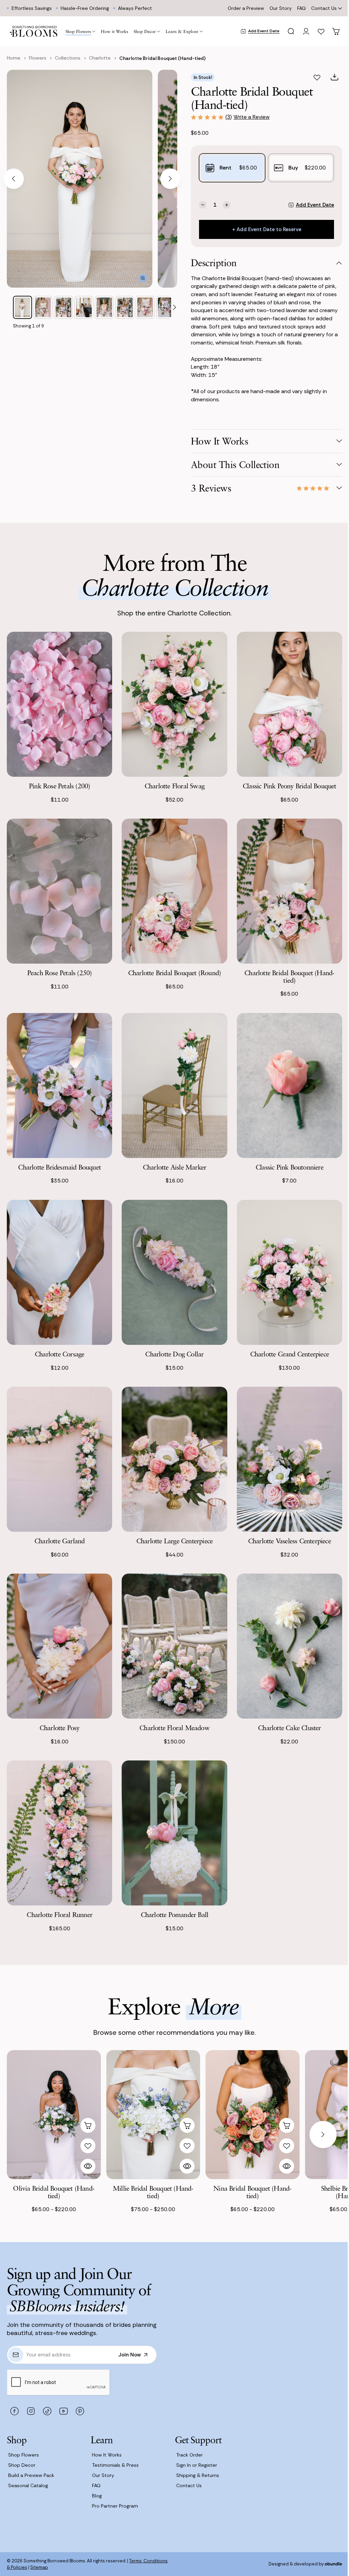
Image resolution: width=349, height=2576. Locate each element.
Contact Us (324, 8)
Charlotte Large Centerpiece (174, 1541)
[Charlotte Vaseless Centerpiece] (290, 1459)
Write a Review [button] (252, 117)
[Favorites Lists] (321, 31)
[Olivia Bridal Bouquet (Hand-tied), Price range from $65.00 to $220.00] (54, 2115)
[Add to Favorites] (317, 77)
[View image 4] (84, 307)
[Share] (335, 77)
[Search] (291, 31)
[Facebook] (14, 2411)
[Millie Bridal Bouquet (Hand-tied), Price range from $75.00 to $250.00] (153, 2115)
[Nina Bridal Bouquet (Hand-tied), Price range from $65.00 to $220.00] (253, 2115)
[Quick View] (88, 2166)
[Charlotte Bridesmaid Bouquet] (59, 1085)
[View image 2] (43, 307)
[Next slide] (170, 179)
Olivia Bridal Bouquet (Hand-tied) (54, 2192)
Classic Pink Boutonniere (290, 1167)
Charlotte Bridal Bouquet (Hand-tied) (289, 976)
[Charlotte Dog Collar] (174, 1272)
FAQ (301, 8)
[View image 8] (166, 307)
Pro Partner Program (115, 2506)
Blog (97, 2496)
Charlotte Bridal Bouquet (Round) (174, 973)
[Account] (306, 31)
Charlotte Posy (60, 1728)
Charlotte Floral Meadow (174, 1728)
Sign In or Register (197, 2465)
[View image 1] (22, 307)
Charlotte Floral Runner (59, 1914)
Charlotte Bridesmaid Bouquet (59, 1167)
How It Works (107, 2455)
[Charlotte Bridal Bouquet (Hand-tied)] (290, 891)
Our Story (281, 8)
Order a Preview (246, 8)
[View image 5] (104, 307)
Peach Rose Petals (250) (60, 973)
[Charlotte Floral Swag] (174, 704)
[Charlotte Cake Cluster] (290, 1646)
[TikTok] (47, 2411)
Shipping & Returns (198, 2475)
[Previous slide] (14, 179)
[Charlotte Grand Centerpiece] (290, 1272)
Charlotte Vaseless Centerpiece (290, 1541)
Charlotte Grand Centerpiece (290, 1354)
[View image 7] (145, 307)
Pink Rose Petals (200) (59, 786)
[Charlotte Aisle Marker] (174, 1085)
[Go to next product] (323, 2135)
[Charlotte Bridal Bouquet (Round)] (174, 891)
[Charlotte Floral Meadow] (174, 1646)
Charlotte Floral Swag (174, 786)
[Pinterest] (80, 2411)
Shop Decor (22, 2465)
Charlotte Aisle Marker (174, 1167)
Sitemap (39, 2567)
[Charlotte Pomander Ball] (174, 1833)
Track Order (189, 2455)
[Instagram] (31, 2411)
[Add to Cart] (88, 2125)
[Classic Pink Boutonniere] (290, 1085)
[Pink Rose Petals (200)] (59, 704)
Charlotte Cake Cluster (289, 1728)
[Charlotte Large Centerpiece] (174, 1459)
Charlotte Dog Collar (174, 1354)
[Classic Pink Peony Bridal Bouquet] (290, 704)
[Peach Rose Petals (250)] (59, 891)
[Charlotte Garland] (59, 1459)
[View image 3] (63, 307)
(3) (229, 117)
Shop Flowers (24, 2455)
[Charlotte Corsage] (59, 1272)
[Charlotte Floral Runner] (59, 1833)
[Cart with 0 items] (336, 31)
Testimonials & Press (115, 2465)
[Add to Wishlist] (88, 2146)
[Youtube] (63, 2411)
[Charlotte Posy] (59, 1646)
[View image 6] (125, 307)
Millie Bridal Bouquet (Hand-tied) (153, 2192)
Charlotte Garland (59, 1541)
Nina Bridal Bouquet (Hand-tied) (252, 2192)
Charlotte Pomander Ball (175, 1914)
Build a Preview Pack (31, 2475)
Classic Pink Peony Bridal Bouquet (290, 786)
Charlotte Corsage (59, 1354)
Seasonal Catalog (28, 2485)
